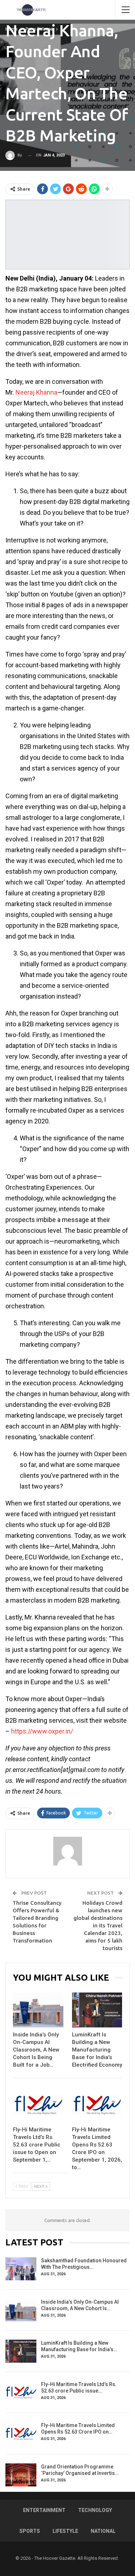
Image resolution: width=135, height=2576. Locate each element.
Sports (30, 2531)
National (103, 2531)
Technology (95, 2510)
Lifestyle (65, 2531)
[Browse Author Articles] (67, 1851)
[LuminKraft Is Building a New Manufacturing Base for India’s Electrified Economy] (97, 2010)
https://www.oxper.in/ (42, 1731)
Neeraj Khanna (36, 392)
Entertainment (44, 2510)
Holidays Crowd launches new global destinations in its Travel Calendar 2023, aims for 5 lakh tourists (98, 1925)
